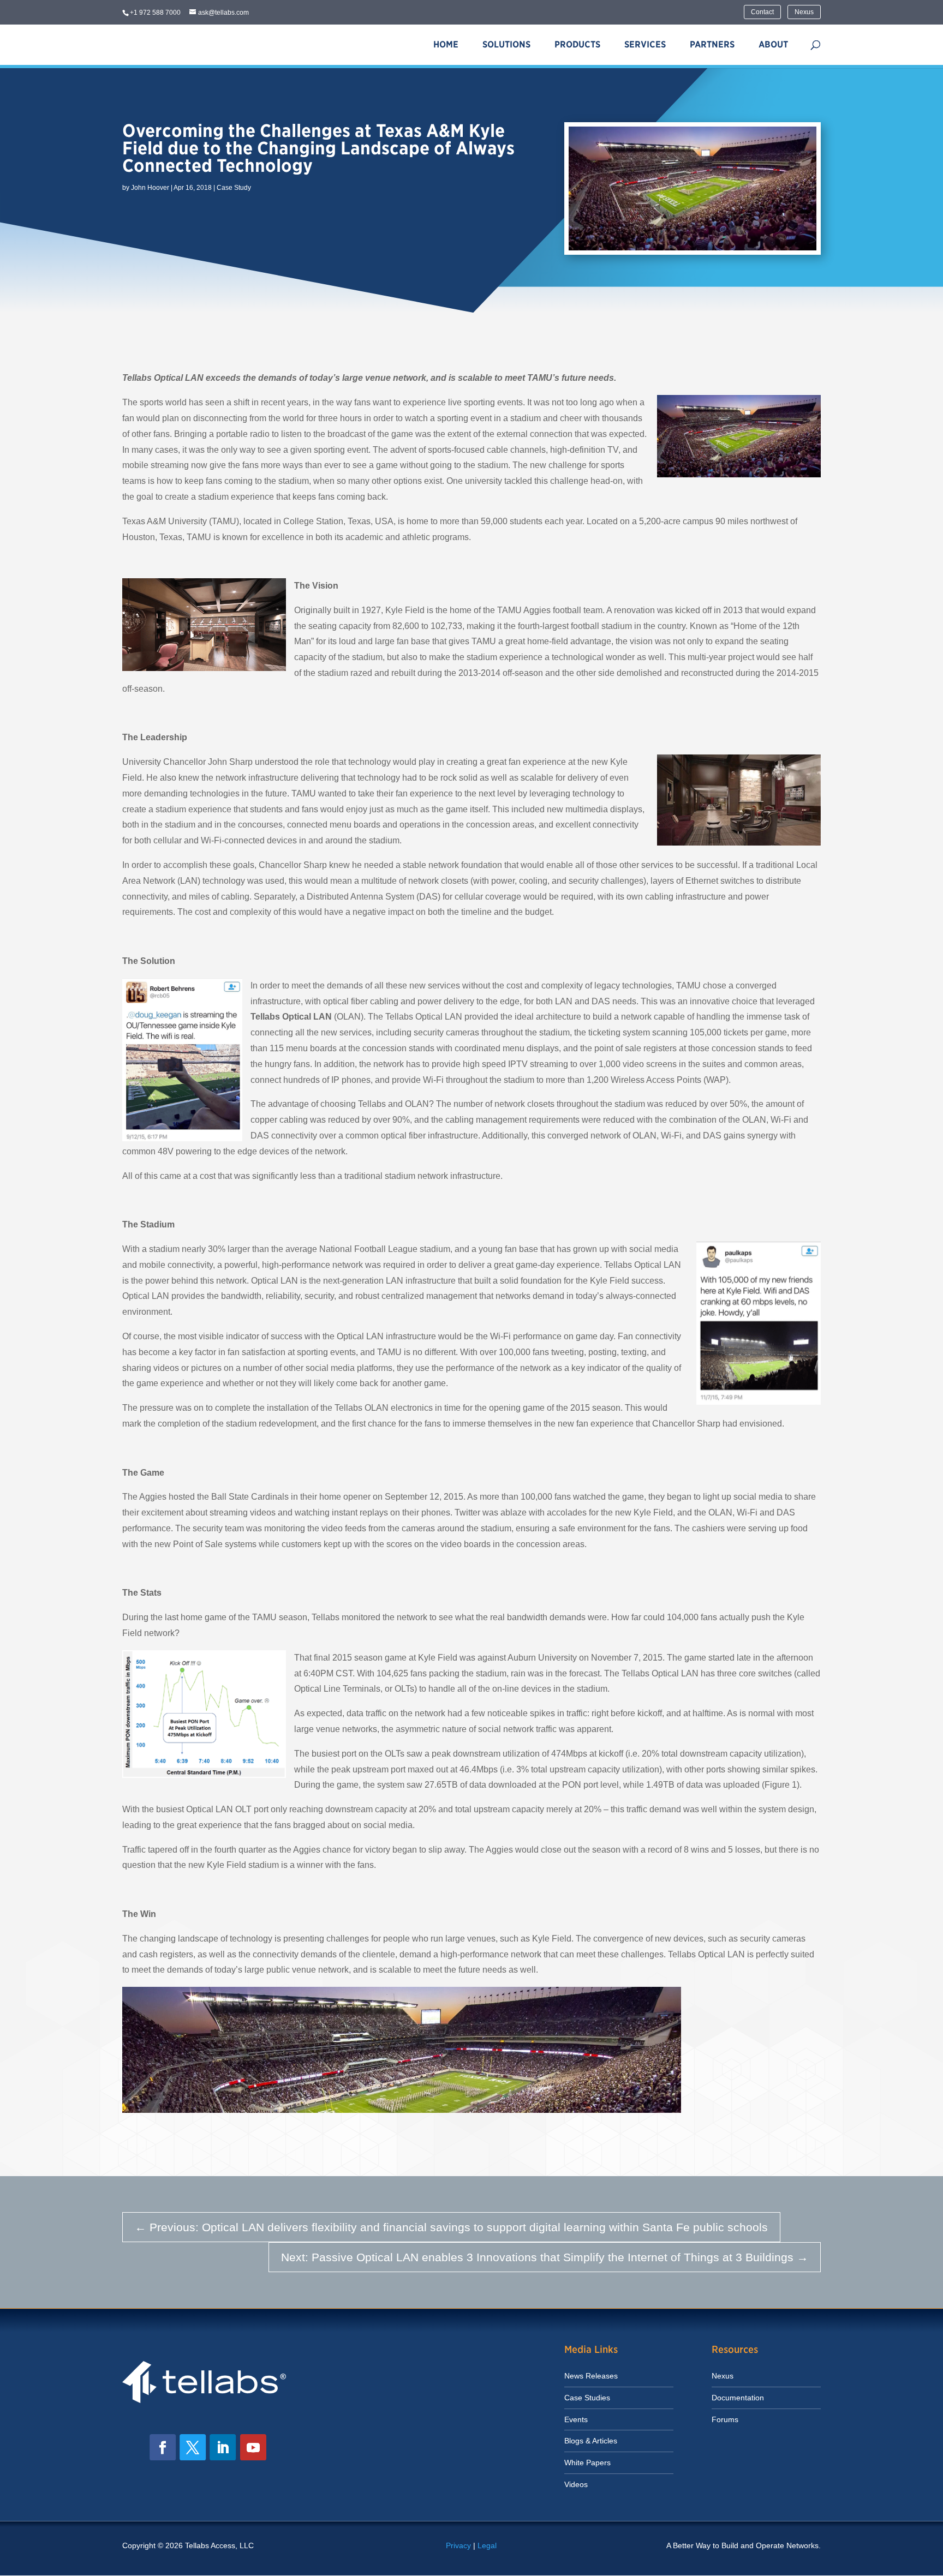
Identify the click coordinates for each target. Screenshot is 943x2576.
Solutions (506, 44)
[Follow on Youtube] (253, 2447)
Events (576, 2419)
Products (577, 44)
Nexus (804, 12)
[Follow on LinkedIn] (223, 2447)
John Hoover (150, 188)
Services (645, 44)
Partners (712, 44)
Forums (725, 2419)
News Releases (591, 2376)
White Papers (587, 2463)
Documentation (738, 2398)
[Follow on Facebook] (163, 2447)
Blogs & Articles (591, 2441)
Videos (576, 2484)
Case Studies (587, 2398)
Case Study (234, 188)
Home (446, 44)
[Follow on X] (193, 2447)
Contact (762, 12)
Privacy (458, 2545)
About (773, 44)
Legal (487, 2545)
